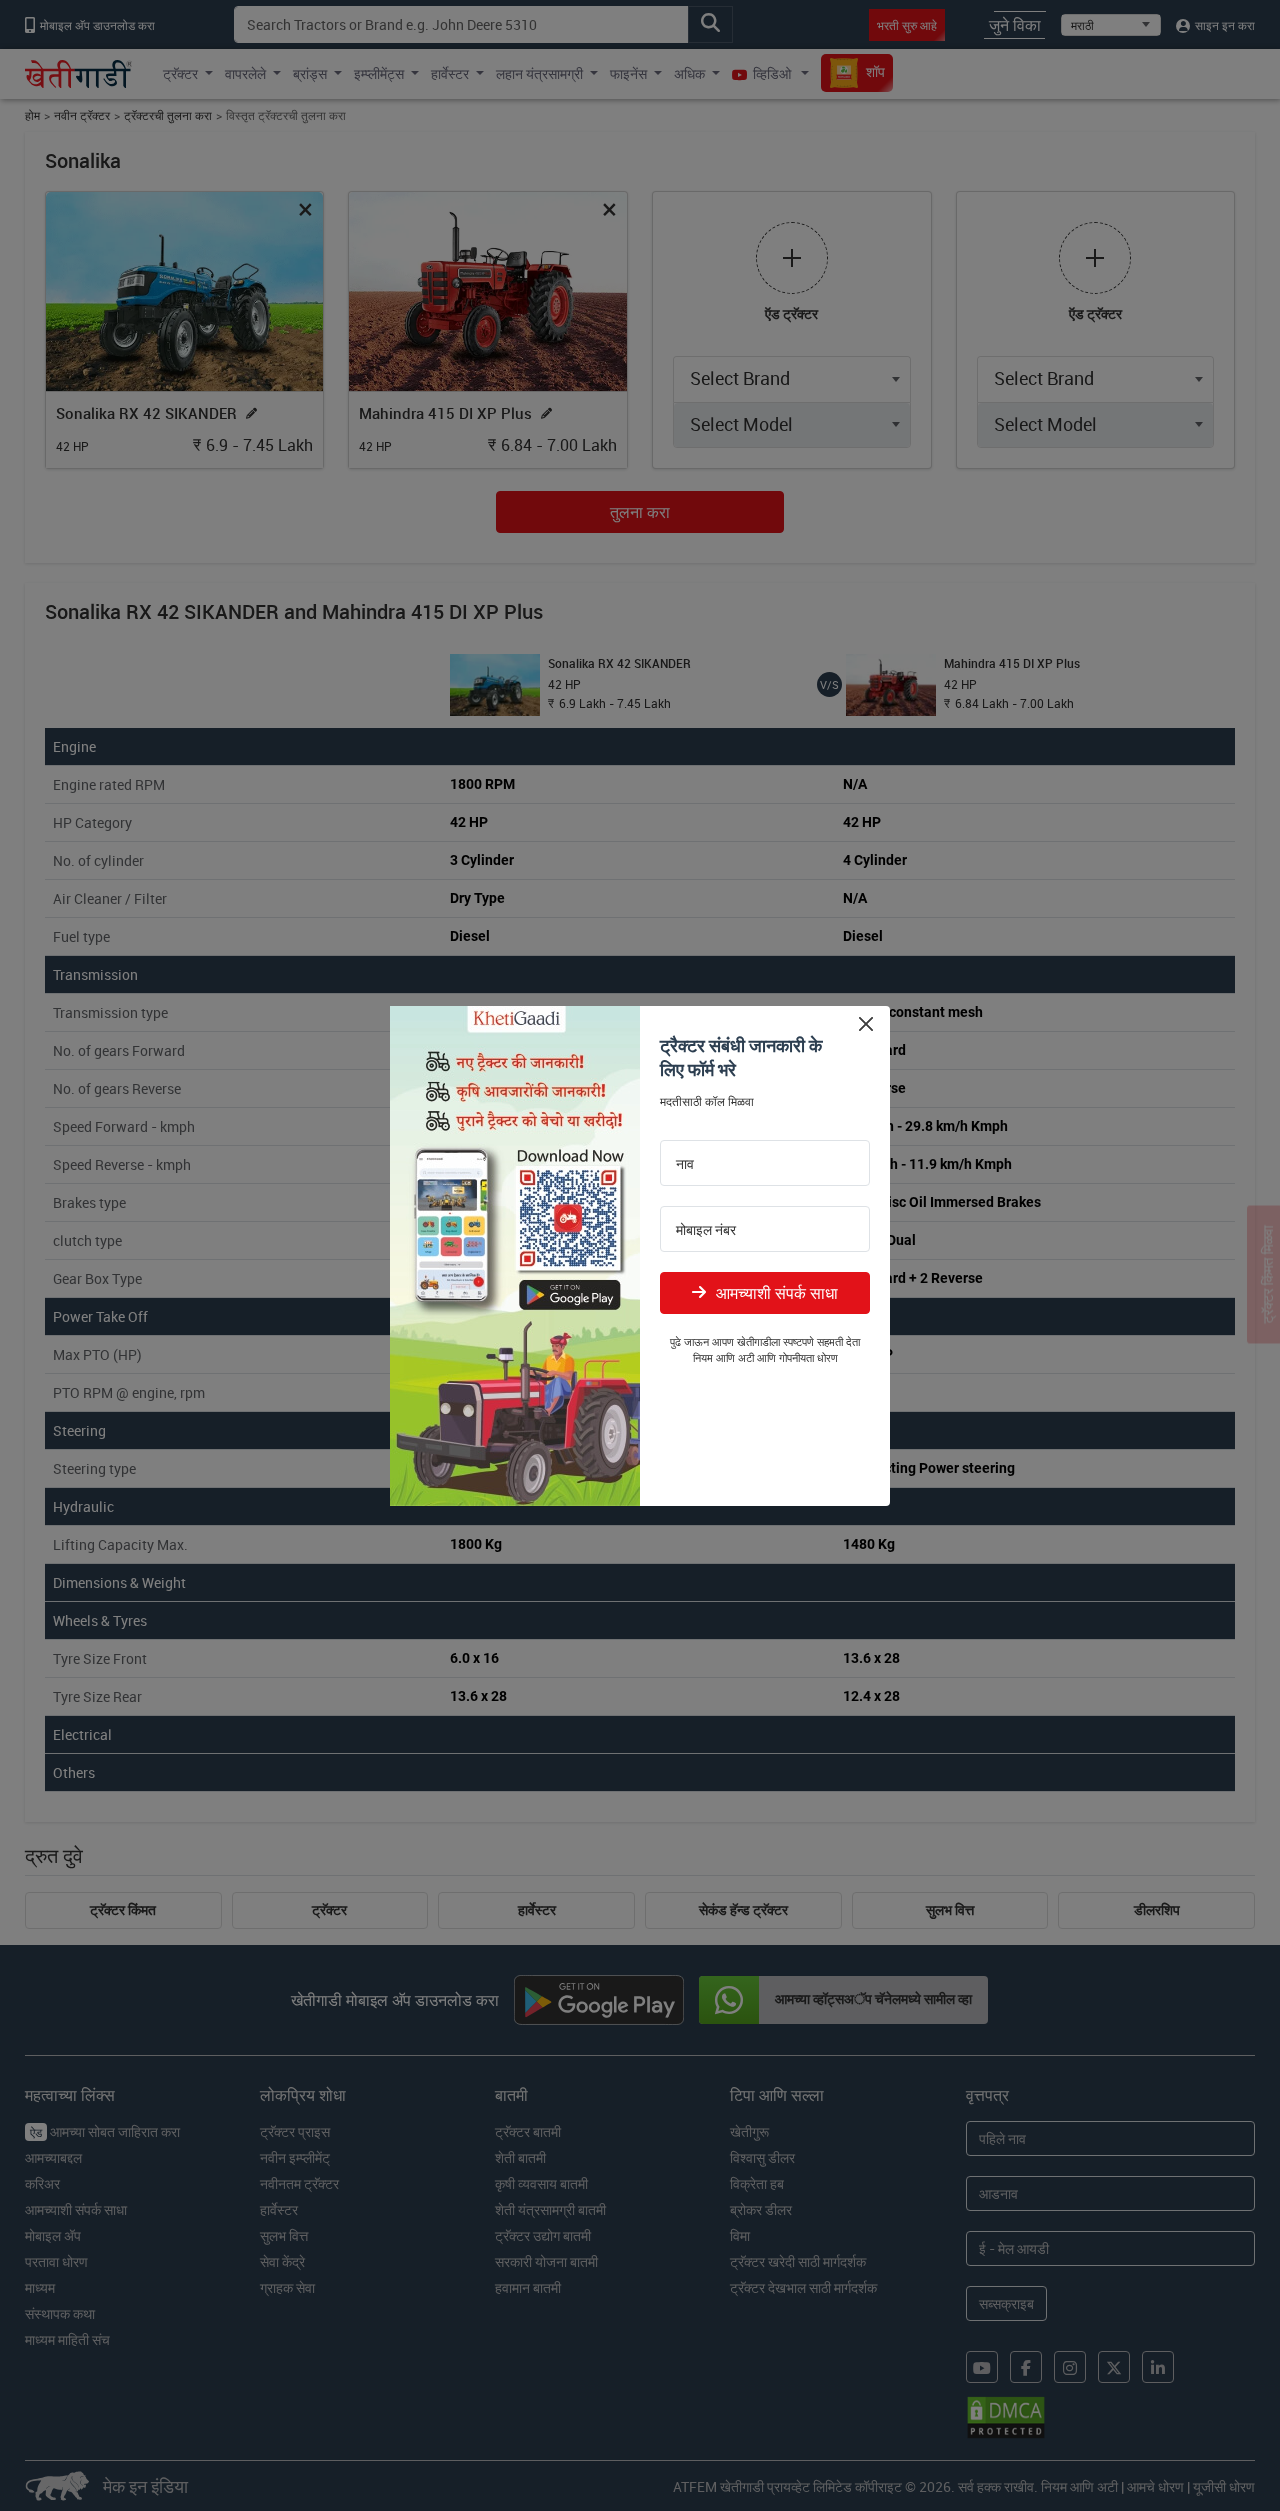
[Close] (865, 1024)
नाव (685, 1164)
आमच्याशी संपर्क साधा (777, 1293)
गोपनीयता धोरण (808, 1357)
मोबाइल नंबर (706, 1230)
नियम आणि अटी (723, 1357)
